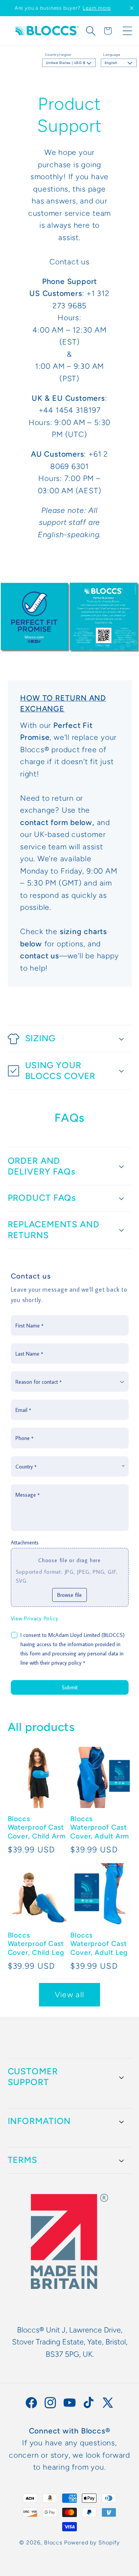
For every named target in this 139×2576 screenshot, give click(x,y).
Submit (70, 1687)
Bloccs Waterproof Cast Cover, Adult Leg (99, 1944)
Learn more (97, 8)
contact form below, (57, 822)
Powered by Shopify (92, 2542)
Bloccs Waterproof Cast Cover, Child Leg (36, 1944)
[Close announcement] (132, 8)
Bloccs (53, 2542)
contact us (40, 956)
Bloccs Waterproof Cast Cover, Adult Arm (100, 1827)
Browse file (69, 1595)
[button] (91, 31)
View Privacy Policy (35, 1618)
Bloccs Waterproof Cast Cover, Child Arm (37, 1827)
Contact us (69, 262)
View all (69, 1995)
